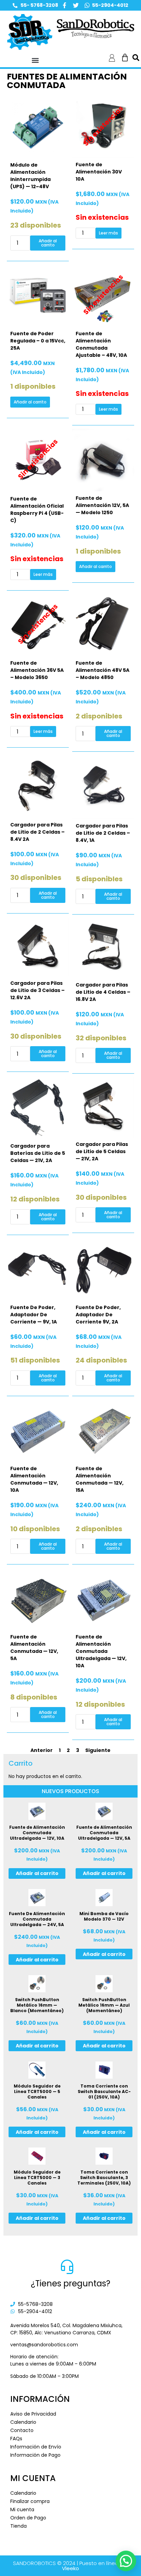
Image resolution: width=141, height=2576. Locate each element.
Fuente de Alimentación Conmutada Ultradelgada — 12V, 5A (104, 1833)
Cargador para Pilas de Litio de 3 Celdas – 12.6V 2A (37, 990)
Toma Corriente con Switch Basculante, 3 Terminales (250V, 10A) (104, 2178)
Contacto (22, 2430)
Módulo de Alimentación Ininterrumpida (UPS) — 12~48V (30, 176)
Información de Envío (36, 2447)
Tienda (18, 2526)
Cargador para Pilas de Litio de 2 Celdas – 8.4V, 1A (103, 833)
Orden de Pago (28, 2518)
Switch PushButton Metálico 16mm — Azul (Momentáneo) (104, 2005)
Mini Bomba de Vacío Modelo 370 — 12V (104, 1916)
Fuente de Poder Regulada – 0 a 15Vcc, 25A (38, 341)
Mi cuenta (22, 2510)
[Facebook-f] (65, 5)
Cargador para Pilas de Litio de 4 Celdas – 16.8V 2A (103, 992)
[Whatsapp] (87, 5)
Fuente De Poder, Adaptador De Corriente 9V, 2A (98, 1315)
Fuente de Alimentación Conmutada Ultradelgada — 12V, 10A (101, 1651)
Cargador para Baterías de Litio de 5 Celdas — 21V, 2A (38, 1153)
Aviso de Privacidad (33, 2414)
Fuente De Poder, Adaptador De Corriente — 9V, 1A (34, 1315)
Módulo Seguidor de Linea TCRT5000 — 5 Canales (37, 2091)
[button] (35, 60)
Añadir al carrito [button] (48, 243)
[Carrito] (125, 58)
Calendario (23, 2422)
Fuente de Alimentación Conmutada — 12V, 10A (34, 1479)
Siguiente (98, 1750)
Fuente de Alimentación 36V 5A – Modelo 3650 (37, 670)
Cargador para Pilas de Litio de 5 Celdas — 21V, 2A (102, 1151)
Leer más (108, 233)
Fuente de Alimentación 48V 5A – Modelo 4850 (102, 670)
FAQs (16, 2439)
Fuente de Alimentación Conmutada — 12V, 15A (100, 1479)
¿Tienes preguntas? (70, 2283)
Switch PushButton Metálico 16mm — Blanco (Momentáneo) (37, 2005)
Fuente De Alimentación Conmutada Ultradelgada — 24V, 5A (37, 1919)
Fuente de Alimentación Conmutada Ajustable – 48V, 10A (101, 344)
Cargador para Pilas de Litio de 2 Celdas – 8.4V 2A (37, 832)
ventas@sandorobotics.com (44, 2345)
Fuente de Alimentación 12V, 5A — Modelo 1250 (102, 505)
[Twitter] (76, 5)
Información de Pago (35, 2455)
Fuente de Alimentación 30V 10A (99, 172)
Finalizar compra (30, 2501)
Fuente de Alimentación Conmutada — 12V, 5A (34, 1648)
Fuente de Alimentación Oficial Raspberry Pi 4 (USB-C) (37, 510)
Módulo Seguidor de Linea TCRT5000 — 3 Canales (37, 2178)
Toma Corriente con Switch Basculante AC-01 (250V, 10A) (104, 2091)
